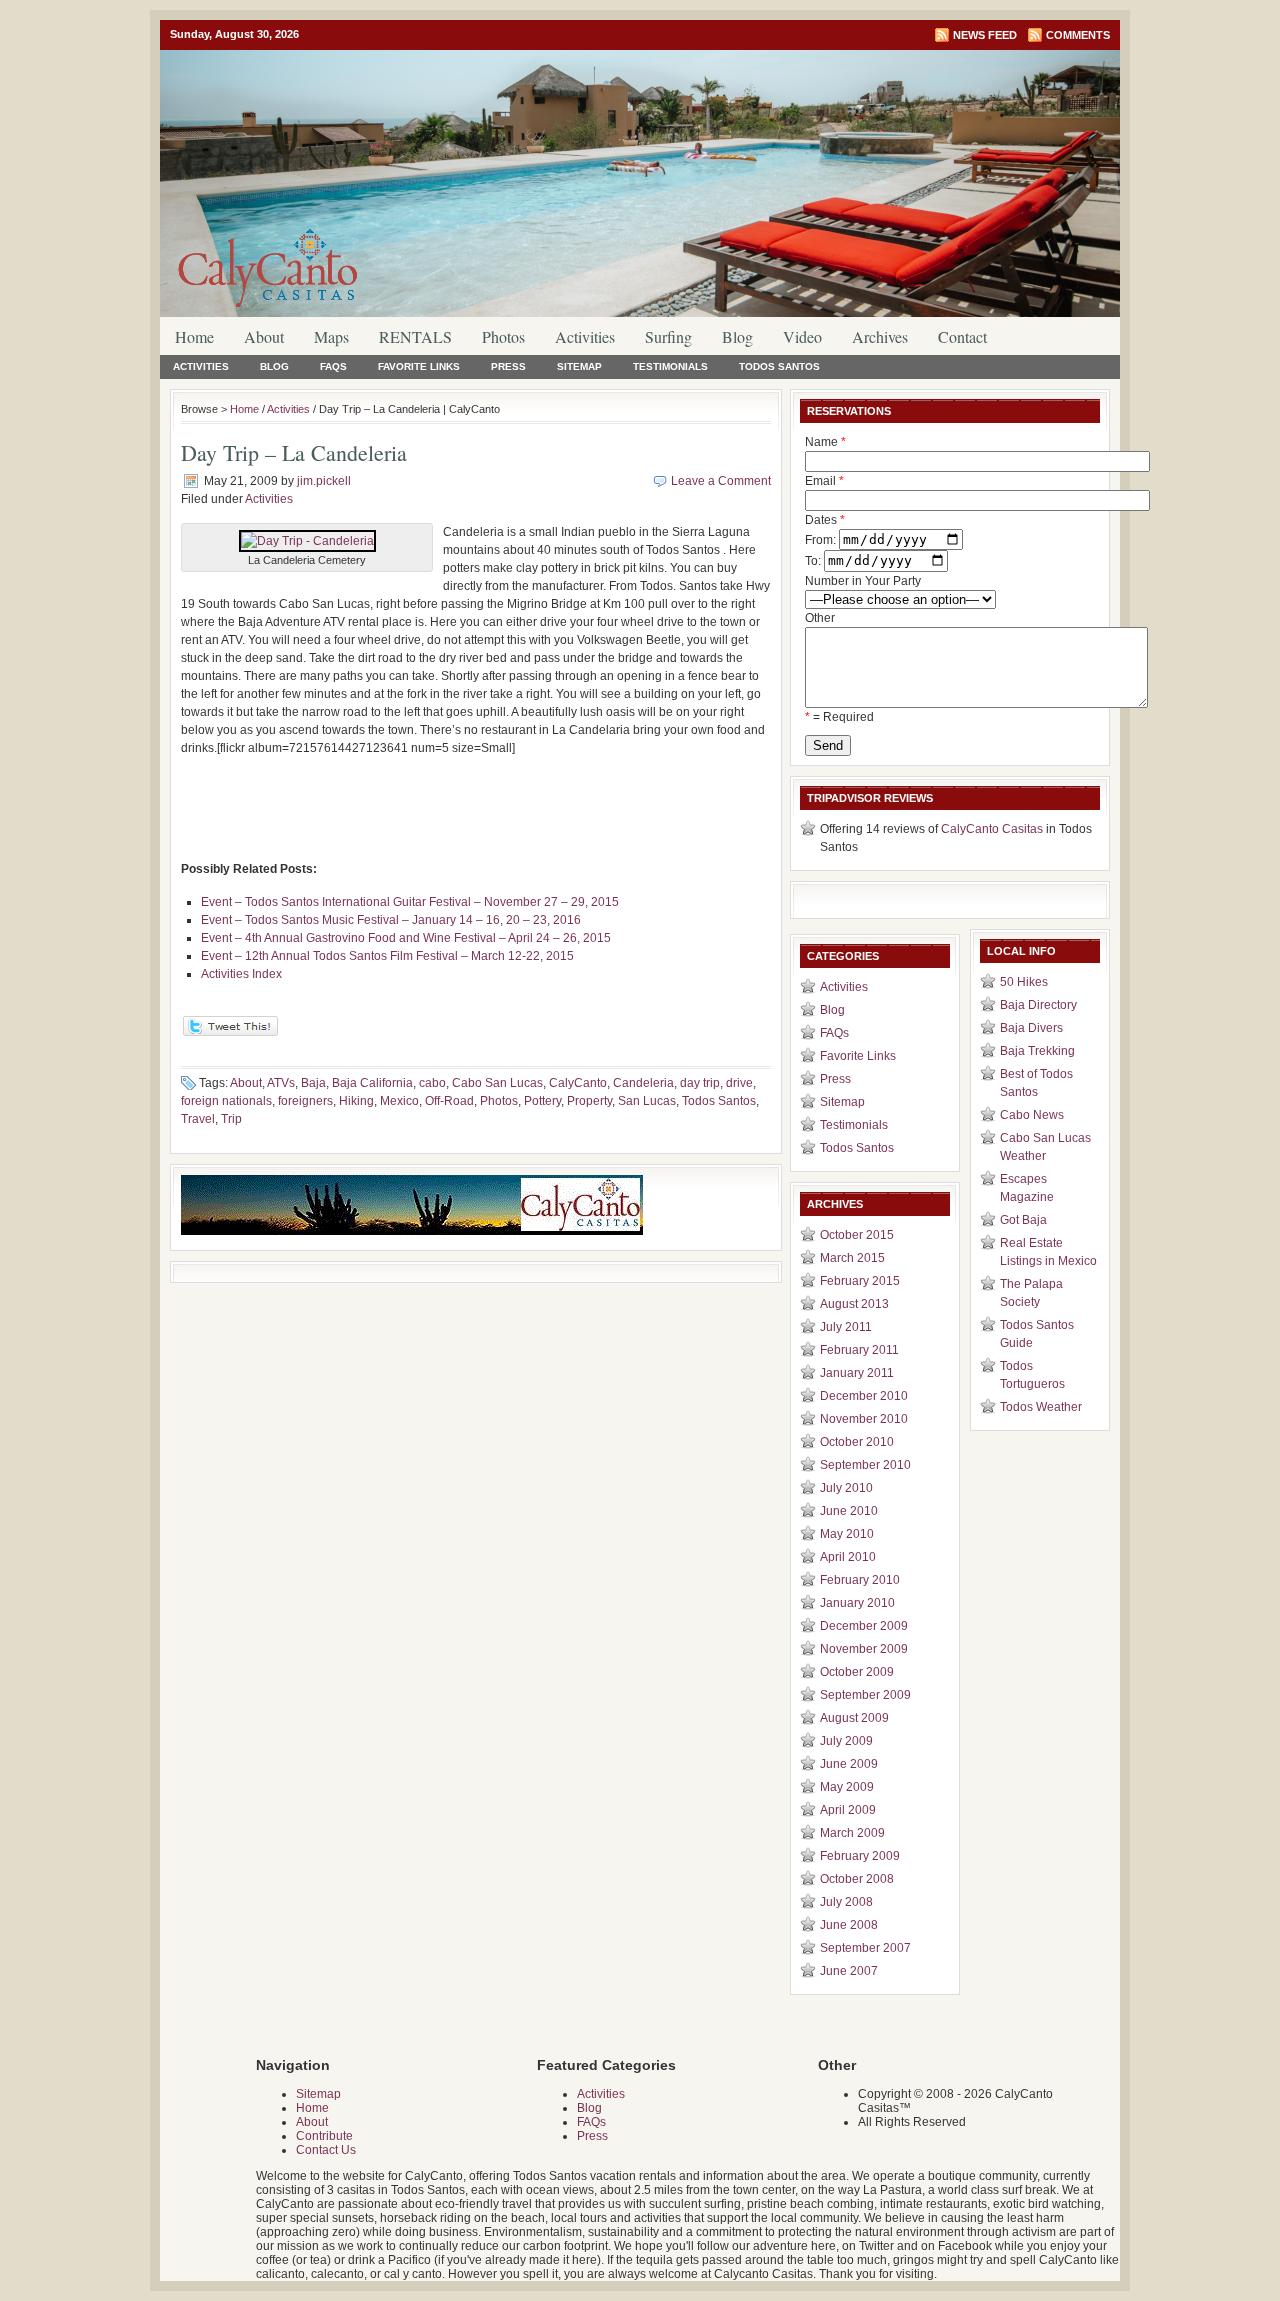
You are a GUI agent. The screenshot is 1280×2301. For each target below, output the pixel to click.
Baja (313, 1083)
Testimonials (670, 366)
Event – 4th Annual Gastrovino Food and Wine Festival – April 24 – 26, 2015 (406, 938)
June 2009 (849, 1764)
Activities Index (241, 974)
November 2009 (864, 1649)
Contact (962, 336)
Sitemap (579, 366)
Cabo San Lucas (497, 1083)
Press (508, 366)
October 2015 (857, 1235)
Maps (331, 336)
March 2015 (852, 1258)
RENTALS (415, 336)
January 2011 (857, 1373)
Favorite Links (419, 366)
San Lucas (647, 1101)
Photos (503, 336)
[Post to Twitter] (229, 1032)
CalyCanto (578, 1083)
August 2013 (854, 1304)
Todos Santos (779, 366)
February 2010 (860, 1580)
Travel (198, 1119)
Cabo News (1032, 1115)
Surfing (668, 336)
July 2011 (846, 1327)
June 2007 (849, 1971)
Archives (880, 336)
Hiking (356, 1101)
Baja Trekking (1037, 1051)
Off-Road (449, 1101)
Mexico (399, 1101)
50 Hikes (1024, 982)
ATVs (281, 1083)
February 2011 (859, 1350)
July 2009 (846, 1741)
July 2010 (846, 1488)
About (264, 336)
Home (194, 336)
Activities (585, 336)
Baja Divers (1031, 1028)
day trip (700, 1083)
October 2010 (857, 1442)
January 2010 (857, 1603)
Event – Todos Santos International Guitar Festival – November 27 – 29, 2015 (410, 902)
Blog (737, 336)
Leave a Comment (721, 481)
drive (739, 1083)
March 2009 (852, 1833)
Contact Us (326, 2150)
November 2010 (864, 1419)
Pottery (542, 1101)
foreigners (305, 1101)
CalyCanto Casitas (992, 829)
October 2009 (857, 1672)
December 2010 (864, 1396)
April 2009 (848, 1810)
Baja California (372, 1083)
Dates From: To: (825, 540)
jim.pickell (324, 481)
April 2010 (848, 1557)
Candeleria (643, 1083)
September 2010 (865, 1465)
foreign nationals (226, 1101)
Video (802, 336)
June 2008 (849, 1925)
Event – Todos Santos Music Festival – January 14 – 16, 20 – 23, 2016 (391, 920)
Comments (1078, 35)
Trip (231, 1119)
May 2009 (847, 1787)
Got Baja (1023, 1220)
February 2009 (860, 1856)
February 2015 (860, 1281)
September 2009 (865, 1695)
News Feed (985, 35)
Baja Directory (1038, 1005)
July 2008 (846, 1902)
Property (589, 1101)
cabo (432, 1083)
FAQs (333, 366)
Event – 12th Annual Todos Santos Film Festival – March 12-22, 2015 (387, 956)
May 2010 (847, 1534)
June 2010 (849, 1511)
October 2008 (857, 1879)
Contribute (324, 2136)
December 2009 (864, 1626)
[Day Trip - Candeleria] (307, 541)
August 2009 (854, 1718)
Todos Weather (1041, 1407)
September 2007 (865, 1948)
